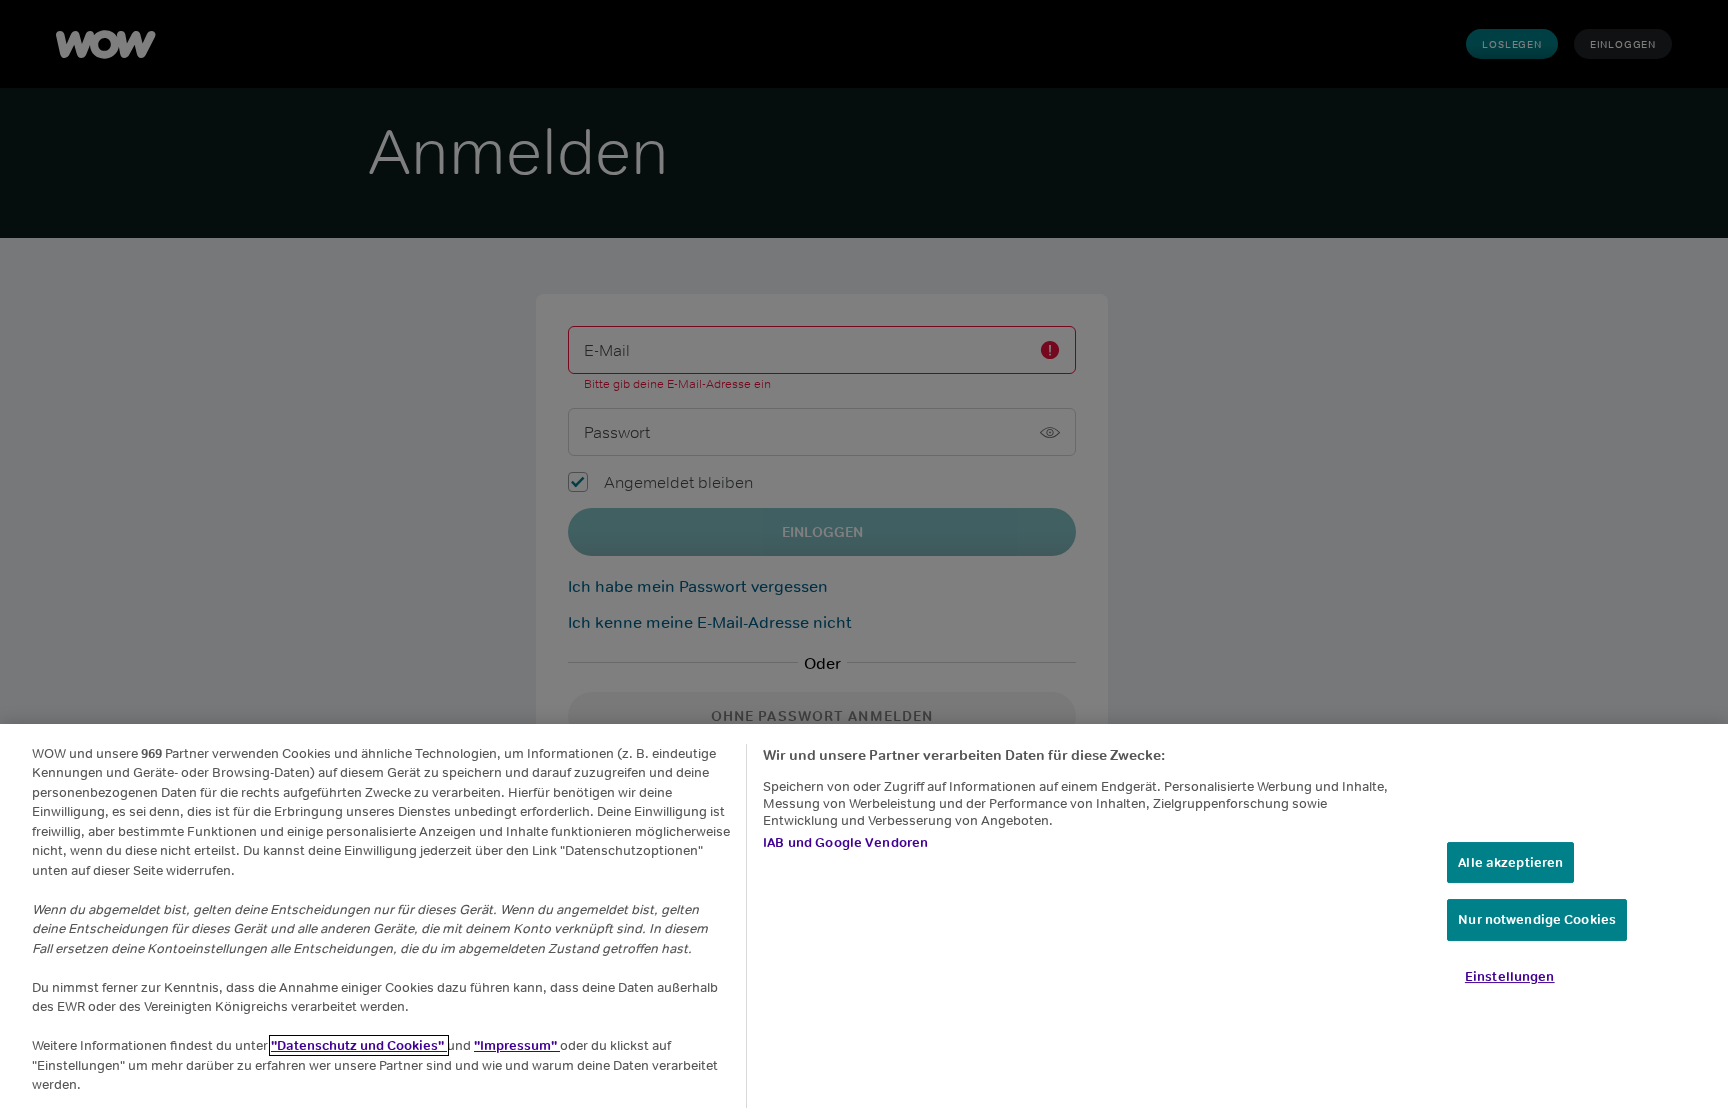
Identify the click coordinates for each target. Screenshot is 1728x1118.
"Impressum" (517, 1045)
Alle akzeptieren (1510, 862)
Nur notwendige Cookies (1537, 920)
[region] (864, 921)
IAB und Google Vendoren (845, 842)
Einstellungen (1510, 976)
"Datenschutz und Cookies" (359, 1045)
